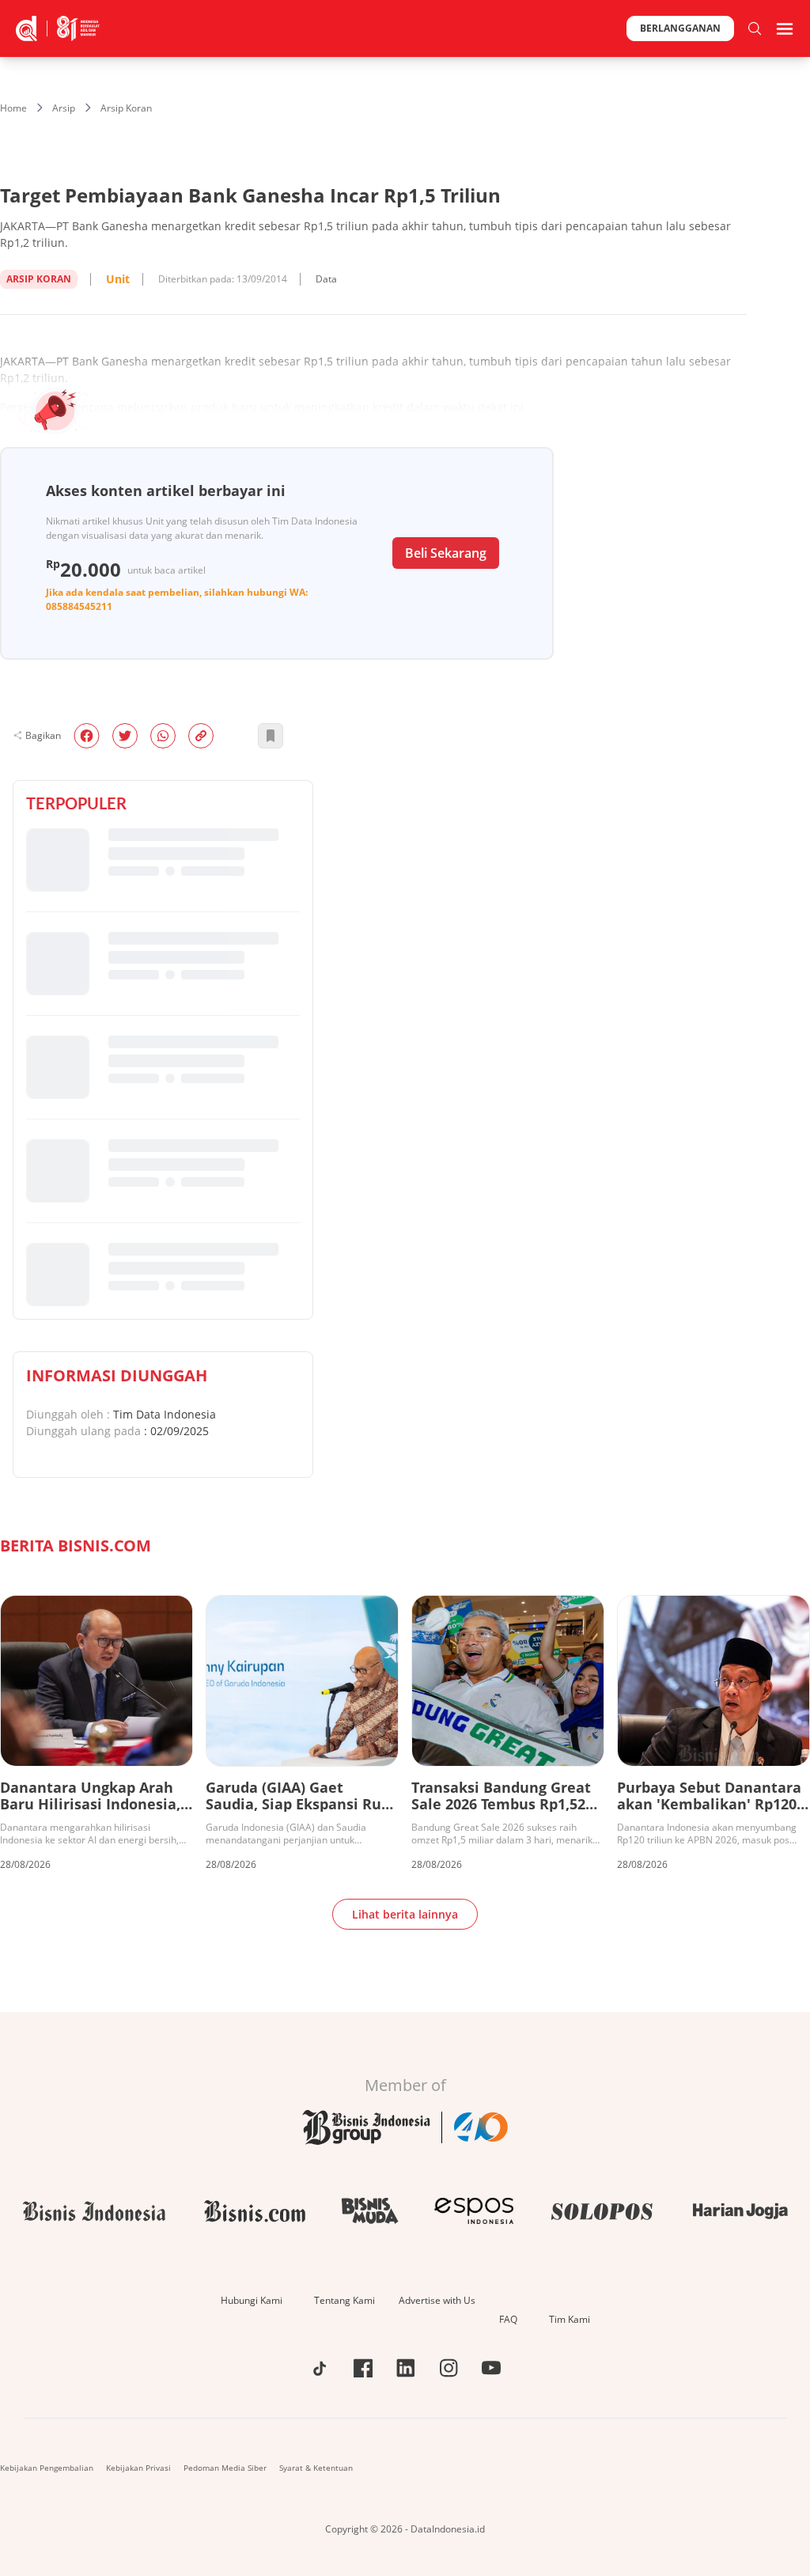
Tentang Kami (344, 2300)
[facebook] (87, 736)
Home (13, 108)
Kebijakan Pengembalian (47, 2468)
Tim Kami (570, 2319)
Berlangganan (680, 28)
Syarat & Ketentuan (316, 2468)
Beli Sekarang (446, 553)
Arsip (64, 108)
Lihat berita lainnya (405, 1914)
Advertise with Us (437, 2300)
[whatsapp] (163, 736)
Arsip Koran (126, 108)
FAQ (508, 2319)
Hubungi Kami (252, 2300)
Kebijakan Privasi (138, 2468)
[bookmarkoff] (271, 736)
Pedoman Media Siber (225, 2468)
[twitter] (125, 736)
